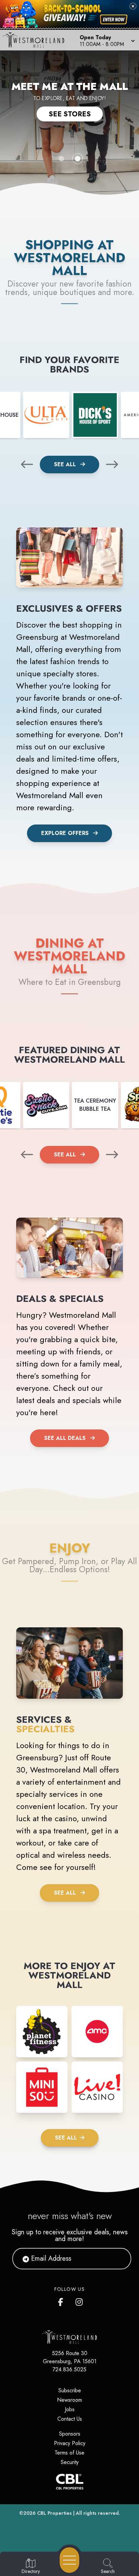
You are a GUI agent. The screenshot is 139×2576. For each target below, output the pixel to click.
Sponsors (70, 2434)
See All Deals (65, 1438)
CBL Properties (54, 2513)
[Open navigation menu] (69, 2560)
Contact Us (70, 2419)
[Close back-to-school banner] (133, 6)
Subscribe (70, 2390)
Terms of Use (69, 2453)
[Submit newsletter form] (118, 2259)
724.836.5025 (69, 2369)
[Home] (36, 40)
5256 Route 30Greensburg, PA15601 (70, 2357)
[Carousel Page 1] (61, 159)
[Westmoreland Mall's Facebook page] (62, 2301)
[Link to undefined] (46, 415)
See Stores (70, 114)
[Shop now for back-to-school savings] (114, 19)
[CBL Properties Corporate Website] (69, 2482)
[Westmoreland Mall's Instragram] (80, 2301)
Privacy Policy (70, 2443)
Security (70, 2462)
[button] (107, 40)
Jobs (70, 2409)
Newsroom (69, 2400)
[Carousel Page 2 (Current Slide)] (78, 159)
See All (66, 464)
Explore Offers (65, 833)
